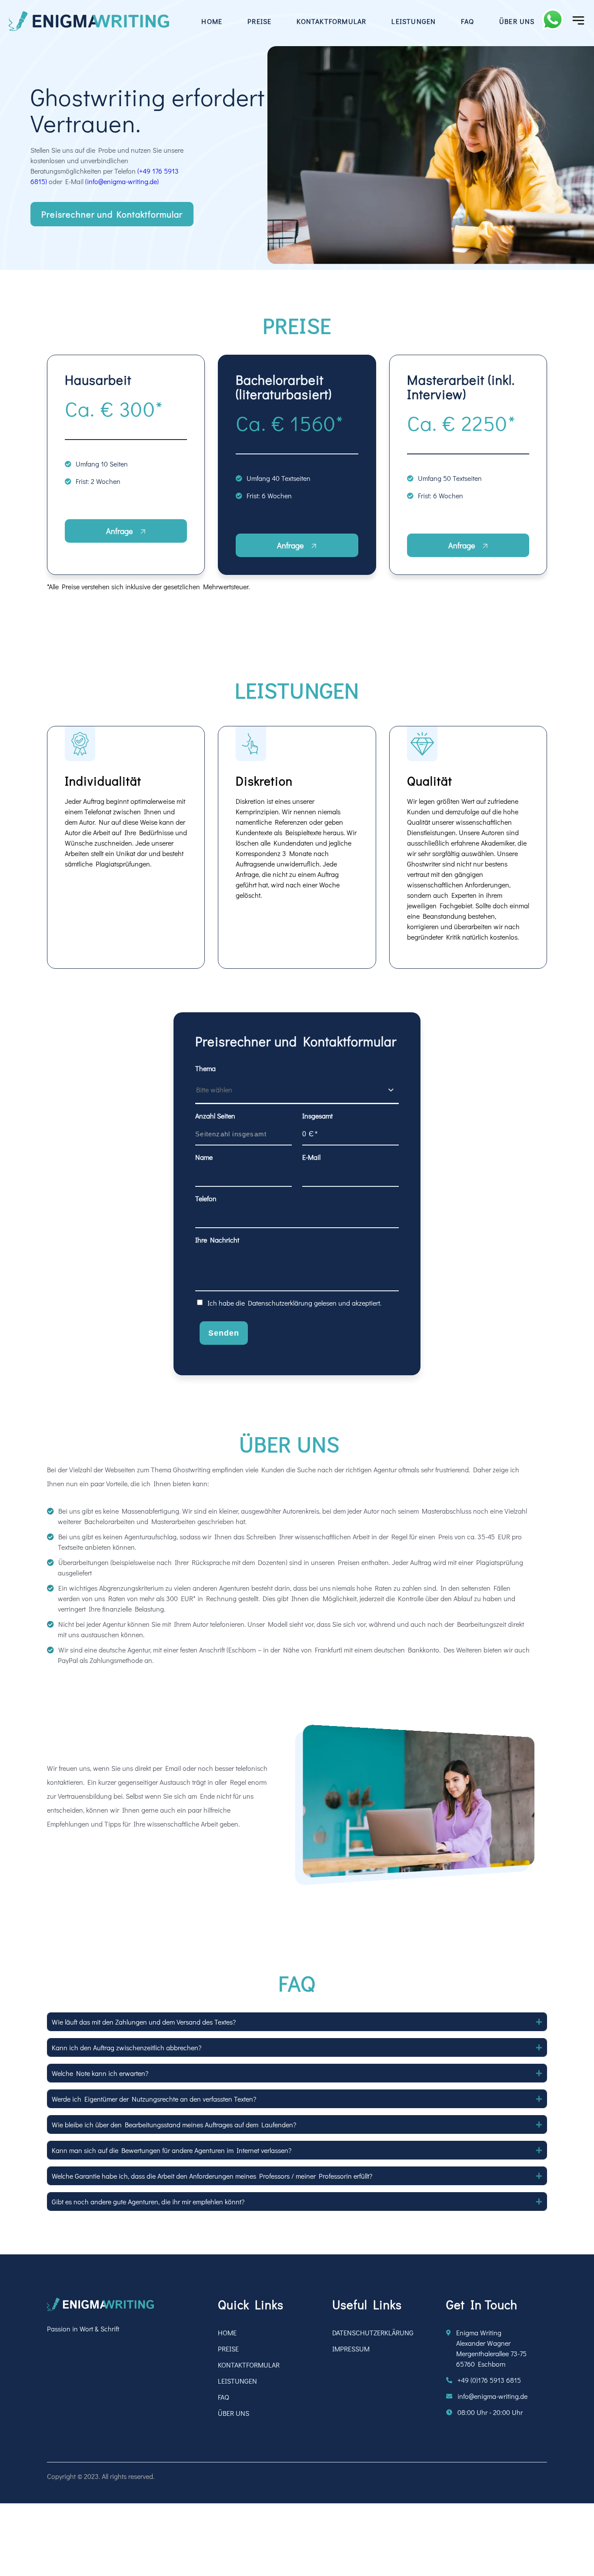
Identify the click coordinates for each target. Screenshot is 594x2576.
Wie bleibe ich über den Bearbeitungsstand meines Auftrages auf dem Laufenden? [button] (174, 2124)
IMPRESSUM (351, 2349)
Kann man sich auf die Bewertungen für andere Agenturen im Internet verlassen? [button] (172, 2150)
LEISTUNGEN (414, 21)
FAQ (467, 21)
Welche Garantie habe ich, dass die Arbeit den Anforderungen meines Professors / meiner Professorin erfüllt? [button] (212, 2176)
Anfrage (120, 531)
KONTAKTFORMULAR (331, 21)
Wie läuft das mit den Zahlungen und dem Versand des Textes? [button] (144, 2022)
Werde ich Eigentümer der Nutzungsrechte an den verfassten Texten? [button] (154, 2099)
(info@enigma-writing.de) (122, 181)
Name (204, 1157)
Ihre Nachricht (217, 1240)
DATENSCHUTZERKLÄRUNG (373, 2333)
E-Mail (311, 1157)
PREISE (259, 21)
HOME (212, 21)
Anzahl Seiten (215, 1116)
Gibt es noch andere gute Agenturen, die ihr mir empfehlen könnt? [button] (148, 2202)
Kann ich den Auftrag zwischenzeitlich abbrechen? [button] (127, 2047)
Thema (205, 1068)
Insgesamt (317, 1116)
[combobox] (197, 1090)
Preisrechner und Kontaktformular (112, 214)
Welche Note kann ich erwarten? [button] (100, 2073)
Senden (224, 1333)
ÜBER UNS (517, 21)
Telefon (206, 1198)
